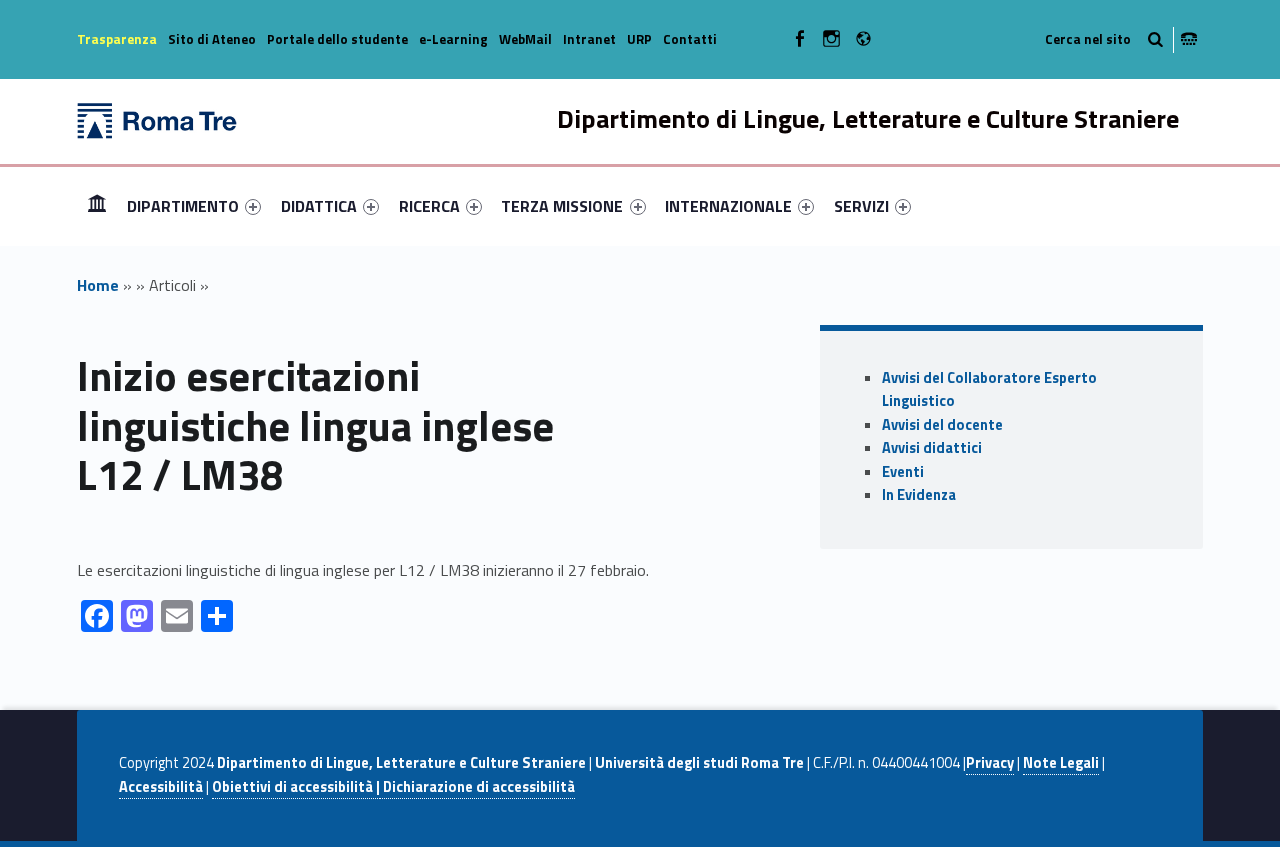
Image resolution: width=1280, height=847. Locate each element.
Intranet (589, 39)
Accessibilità (161, 787)
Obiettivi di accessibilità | (296, 787)
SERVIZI (861, 206)
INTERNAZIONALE (728, 206)
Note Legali (1061, 763)
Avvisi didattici (932, 448)
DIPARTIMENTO (183, 206)
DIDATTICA (319, 206)
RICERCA (429, 206)
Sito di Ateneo (212, 39)
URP (639, 39)
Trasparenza (117, 39)
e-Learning (453, 39)
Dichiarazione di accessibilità (477, 787)
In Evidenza (919, 495)
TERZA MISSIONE (562, 206)
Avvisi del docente (942, 425)
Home (97, 205)
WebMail (525, 39)
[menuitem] (97, 206)
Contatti (690, 39)
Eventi (903, 472)
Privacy (990, 763)
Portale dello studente (337, 39)
